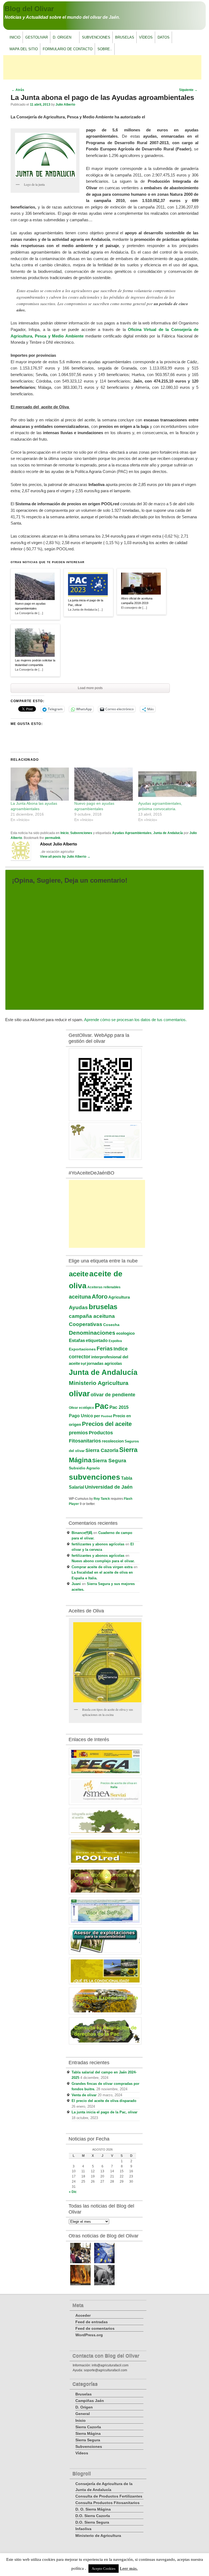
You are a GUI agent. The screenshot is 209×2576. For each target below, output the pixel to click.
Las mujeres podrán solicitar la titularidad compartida (35, 663)
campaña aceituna (92, 1316)
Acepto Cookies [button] (104, 2569)
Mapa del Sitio (24, 49)
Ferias (105, 1349)
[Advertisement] (102, 67)
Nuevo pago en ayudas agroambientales (30, 606)
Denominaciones (92, 1333)
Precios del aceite (107, 1424)
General (83, 2414)
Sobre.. (105, 49)
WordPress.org (89, 2335)
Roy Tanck (102, 1499)
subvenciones (95, 1477)
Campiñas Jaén (90, 2401)
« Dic (73, 2192)
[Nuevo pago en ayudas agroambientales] (103, 784)
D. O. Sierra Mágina (93, 2509)
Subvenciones (96, 37)
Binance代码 (82, 1533)
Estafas (77, 1341)
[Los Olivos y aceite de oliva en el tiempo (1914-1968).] (104, 2284)
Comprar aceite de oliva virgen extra (102, 1567)
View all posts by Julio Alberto (65, 857)
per (97, 1416)
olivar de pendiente (113, 1395)
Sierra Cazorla (102, 1450)
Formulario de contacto (68, 49)
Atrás (18, 90)
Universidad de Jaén (109, 1487)
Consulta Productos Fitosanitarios (107, 2503)
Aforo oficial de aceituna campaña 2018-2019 (137, 601)
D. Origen (61, 39)
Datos (164, 37)
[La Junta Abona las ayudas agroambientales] (40, 784)
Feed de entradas (92, 2322)
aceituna (80, 1297)
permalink (53, 838)
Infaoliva (83, 2529)
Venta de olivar (84, 2095)
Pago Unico (81, 1416)
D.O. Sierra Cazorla (93, 2516)
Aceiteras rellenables (104, 1287)
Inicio (15, 37)
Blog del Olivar (29, 9)
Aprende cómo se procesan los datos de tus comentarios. (135, 1020)
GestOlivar (37, 37)
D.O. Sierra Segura (92, 2522)
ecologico (125, 1333)
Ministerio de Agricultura (98, 2536)
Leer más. (129, 2568)
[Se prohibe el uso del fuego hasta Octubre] (80, 2284)
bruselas (103, 1307)
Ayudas (78, 1307)
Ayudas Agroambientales (132, 833)
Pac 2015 (119, 1407)
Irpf (83, 1364)
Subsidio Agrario (84, 1468)
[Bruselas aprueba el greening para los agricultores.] (104, 2262)
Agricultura (119, 1297)
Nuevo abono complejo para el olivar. (103, 1561)
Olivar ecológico (81, 1408)
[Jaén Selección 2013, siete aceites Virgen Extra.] (80, 2262)
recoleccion (113, 1441)
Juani (76, 1584)
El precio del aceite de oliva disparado (104, 2101)
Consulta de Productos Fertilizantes (109, 2496)
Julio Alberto (65, 105)
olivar (79, 1394)
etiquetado (97, 1340)
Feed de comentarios (95, 2328)
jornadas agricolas (104, 1363)
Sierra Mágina (88, 2433)
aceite (79, 1274)
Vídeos (146, 37)
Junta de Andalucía (168, 833)
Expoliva (115, 1341)
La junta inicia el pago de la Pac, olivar (86, 603)
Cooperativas (86, 1324)
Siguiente (188, 90)
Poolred (107, 1416)
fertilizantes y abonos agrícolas (98, 1544)
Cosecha (111, 1325)
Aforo (100, 1297)
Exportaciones (82, 1349)
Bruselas (125, 37)
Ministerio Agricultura (99, 1383)
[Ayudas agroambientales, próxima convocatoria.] (167, 784)
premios (78, 1433)
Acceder (83, 2315)
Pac (102, 1406)
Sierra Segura (109, 1460)
